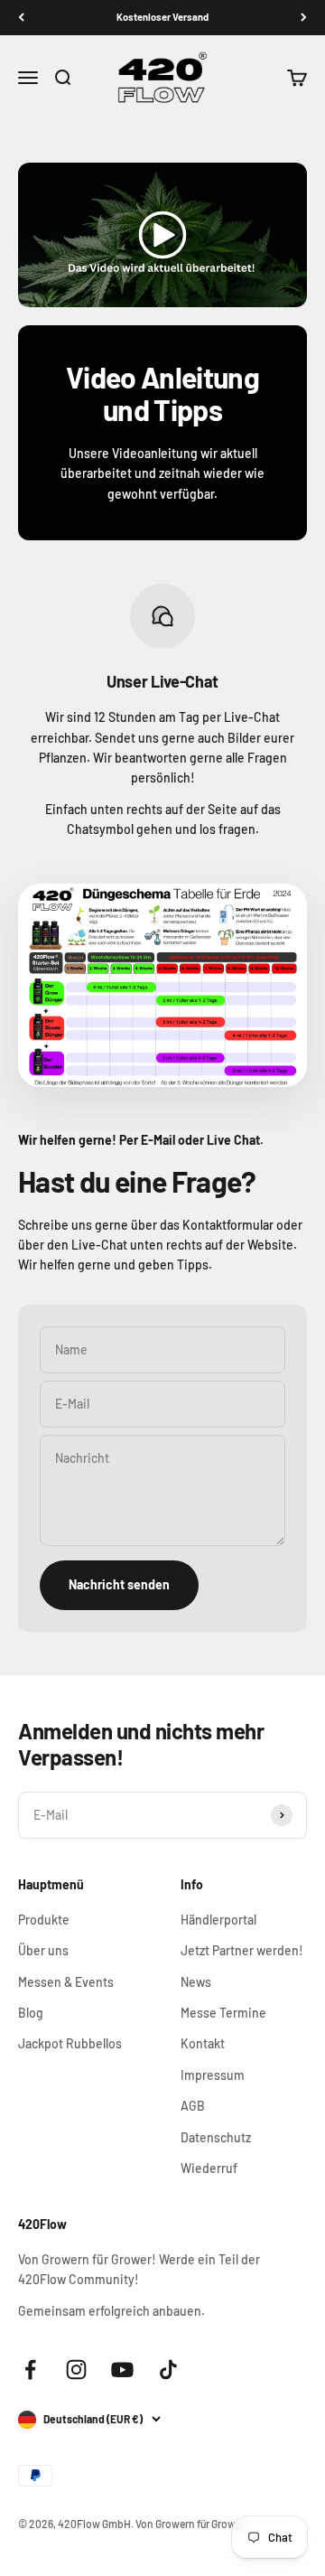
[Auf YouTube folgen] (122, 2370)
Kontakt (203, 2043)
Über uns (43, 1950)
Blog (31, 2013)
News (196, 1982)
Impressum (213, 2075)
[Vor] (304, 18)
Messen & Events (66, 1982)
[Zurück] (21, 18)
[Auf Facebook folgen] (30, 2370)
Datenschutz (216, 2137)
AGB (193, 2106)
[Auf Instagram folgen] (76, 2370)
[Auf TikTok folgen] (168, 2370)
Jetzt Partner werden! (242, 1950)
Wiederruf (209, 2168)
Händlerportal (218, 1920)
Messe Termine (223, 2013)
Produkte (44, 1920)
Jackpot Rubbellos (70, 2043)
